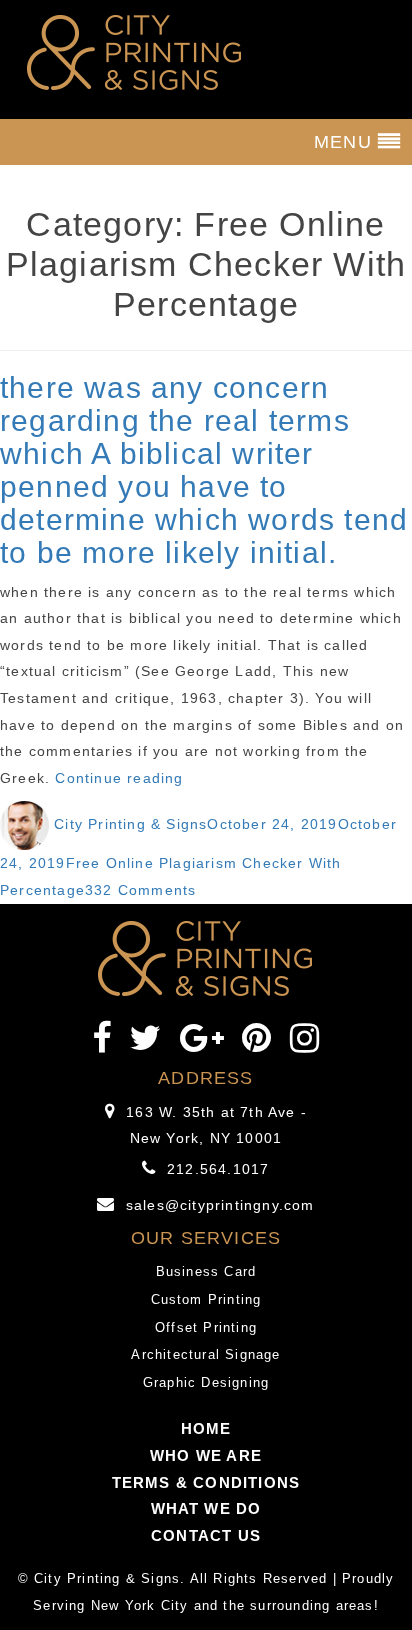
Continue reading (119, 778)
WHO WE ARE (206, 1455)
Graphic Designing (206, 1382)
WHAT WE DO (206, 1508)
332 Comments (140, 890)
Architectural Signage (205, 1354)
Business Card (206, 1271)
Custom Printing (206, 1299)
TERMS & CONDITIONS (206, 1482)
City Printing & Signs (130, 824)
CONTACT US (206, 1535)
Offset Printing (206, 1327)
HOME (206, 1428)
